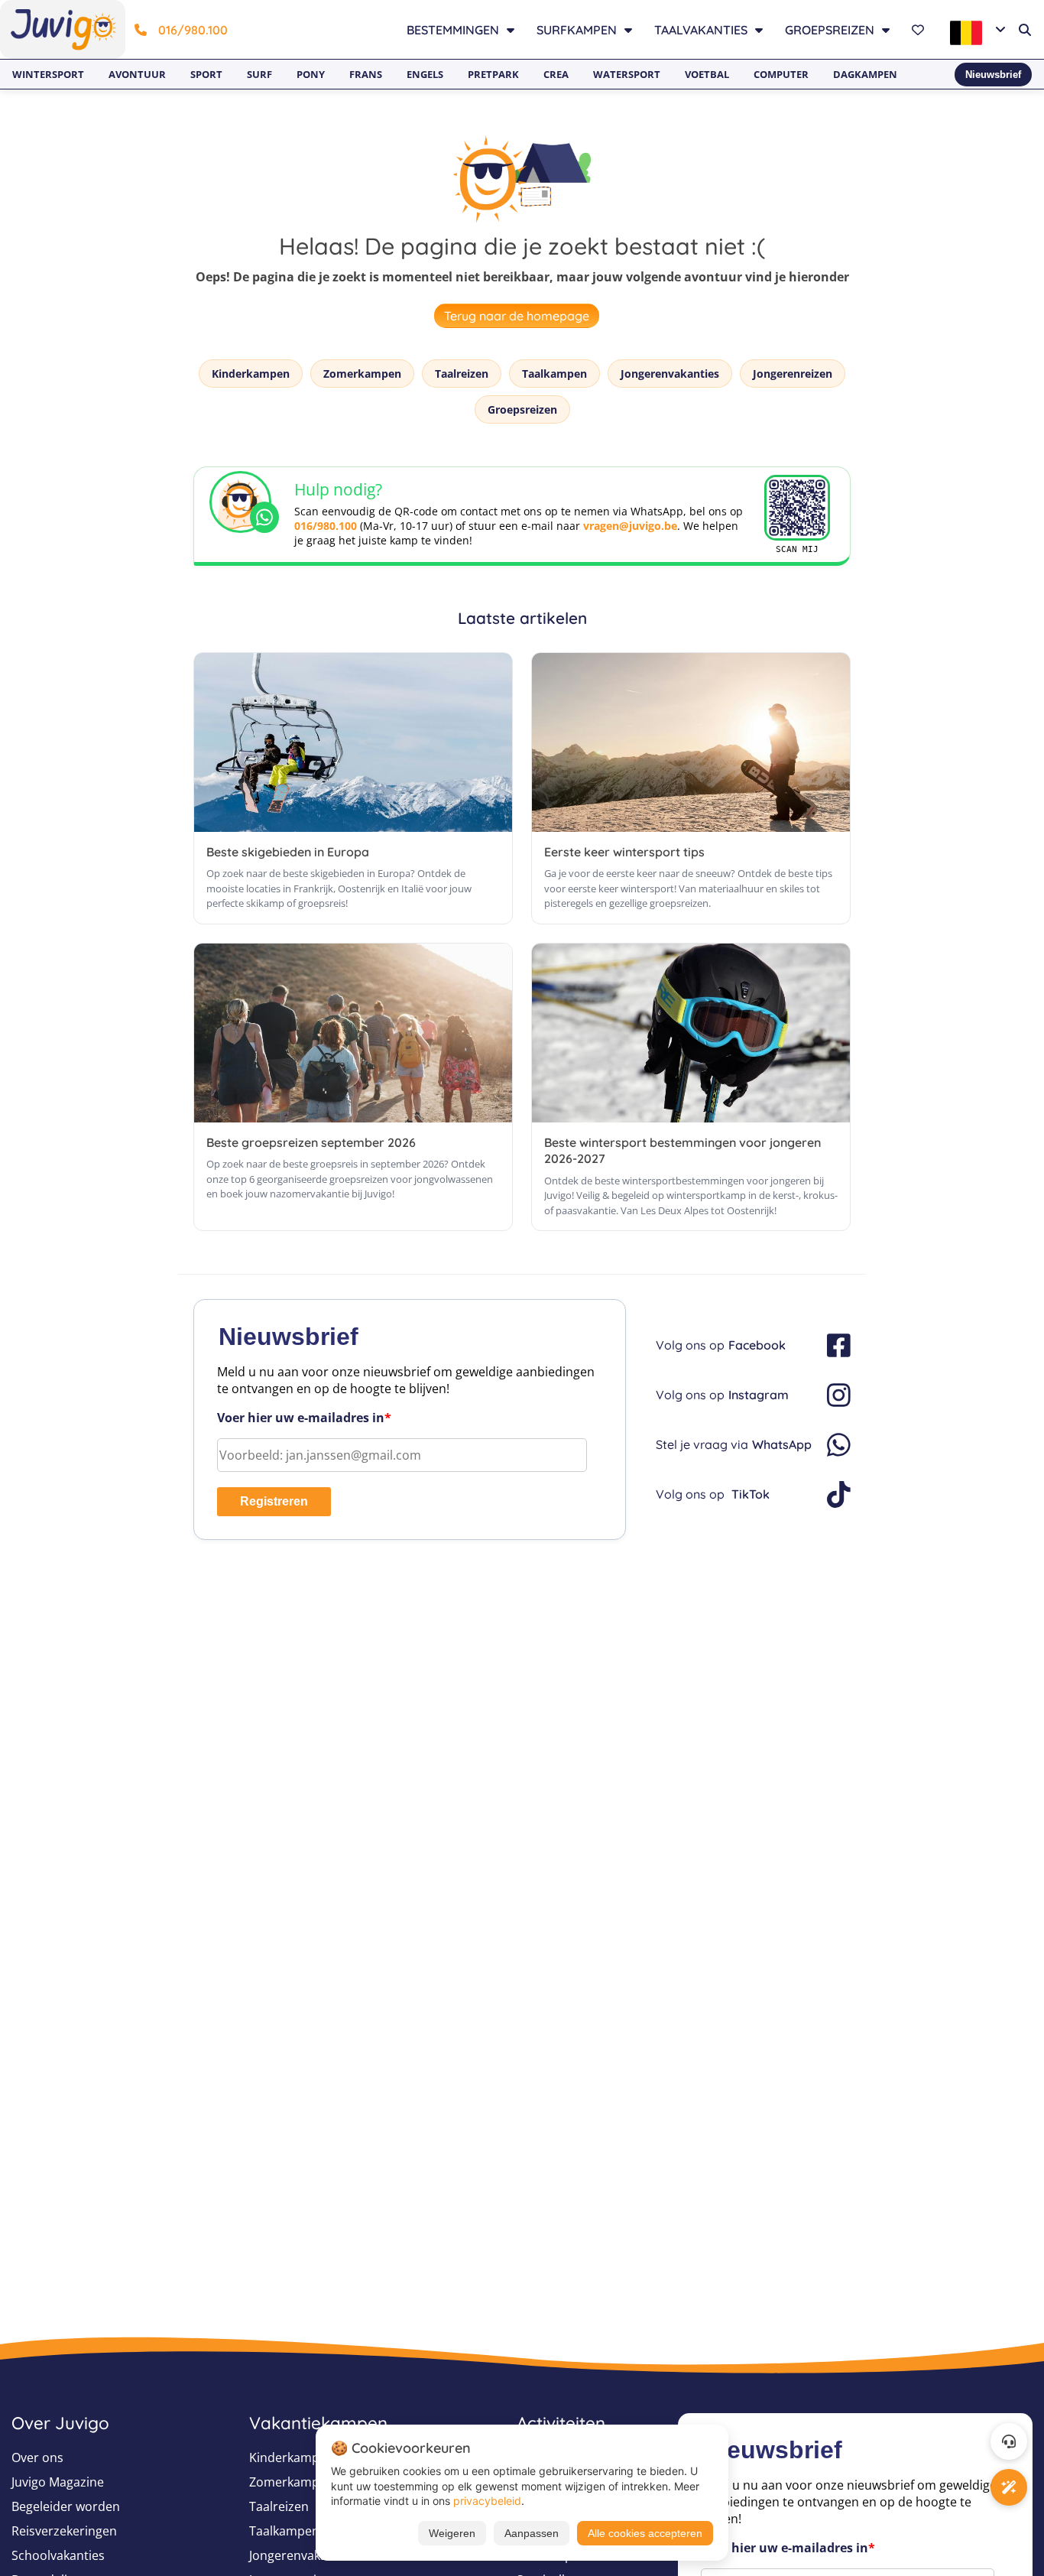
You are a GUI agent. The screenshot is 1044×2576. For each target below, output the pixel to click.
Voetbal (707, 74)
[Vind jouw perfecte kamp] (1009, 2487)
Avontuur (137, 74)
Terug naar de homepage (517, 316)
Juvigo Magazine (58, 2482)
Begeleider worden (66, 2506)
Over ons (37, 2457)
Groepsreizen (522, 409)
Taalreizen (462, 374)
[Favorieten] (920, 30)
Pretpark (493, 74)
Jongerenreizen (793, 374)
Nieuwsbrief (993, 75)
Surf (259, 74)
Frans (366, 74)
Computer (781, 74)
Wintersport (48, 74)
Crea (556, 74)
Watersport (627, 74)
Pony (311, 74)
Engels (425, 74)
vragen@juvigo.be (630, 526)
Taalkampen (554, 374)
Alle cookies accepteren (645, 2533)
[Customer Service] (1009, 2441)
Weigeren (452, 2533)
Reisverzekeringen (64, 2531)
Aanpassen (532, 2533)
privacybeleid (487, 2501)
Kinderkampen (251, 374)
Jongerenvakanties (670, 374)
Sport (206, 74)
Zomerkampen (362, 374)
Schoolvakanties (58, 2555)
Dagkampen (865, 74)
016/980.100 (193, 30)
